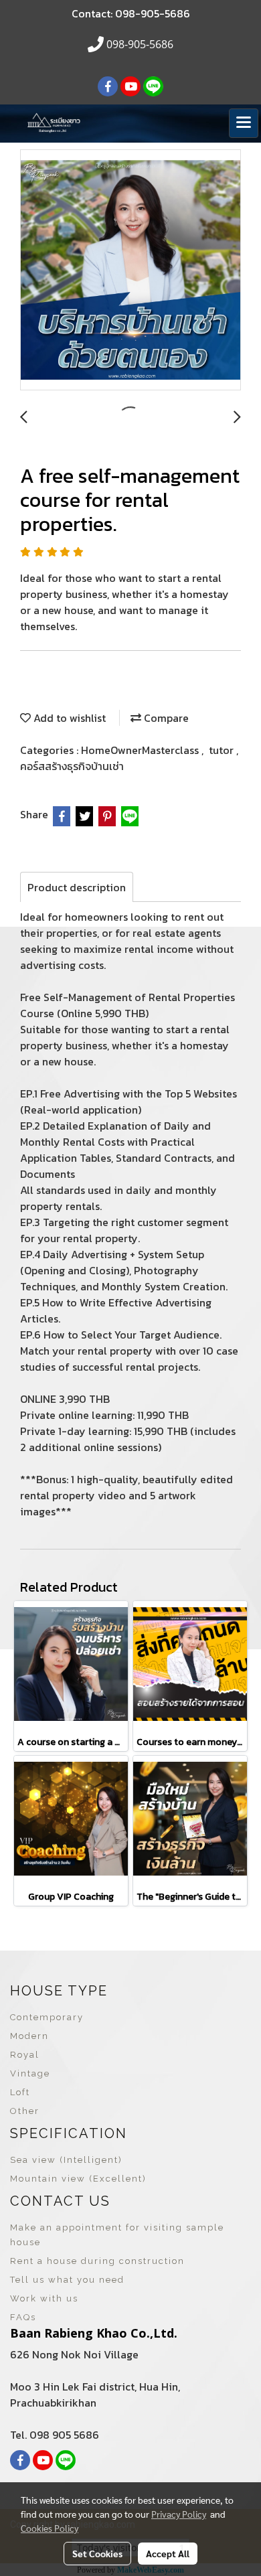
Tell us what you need (67, 2280)
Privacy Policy (179, 2514)
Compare (165, 718)
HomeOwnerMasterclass (141, 750)
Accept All (168, 2553)
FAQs (23, 2317)
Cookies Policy (50, 2528)
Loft (20, 2092)
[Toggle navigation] (244, 123)
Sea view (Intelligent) (66, 2160)
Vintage (30, 2073)
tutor (223, 750)
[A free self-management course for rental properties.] (130, 271)
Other (25, 2111)
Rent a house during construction (97, 2261)
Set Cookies (97, 2553)
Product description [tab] (77, 887)
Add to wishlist (68, 718)
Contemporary (47, 2017)
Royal (25, 2055)
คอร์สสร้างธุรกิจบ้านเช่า (72, 766)
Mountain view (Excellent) (78, 2179)
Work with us (44, 2298)
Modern (29, 2036)
